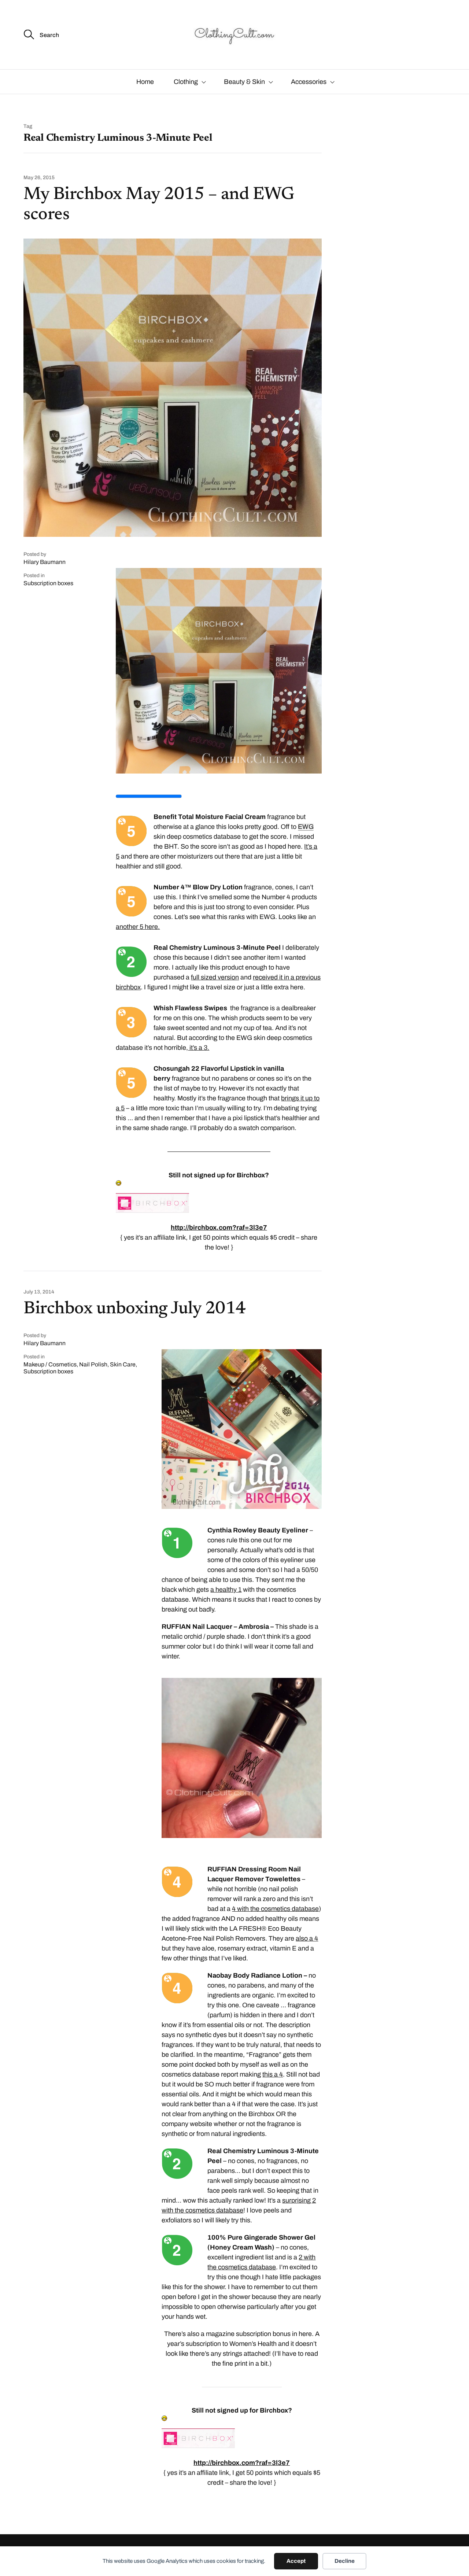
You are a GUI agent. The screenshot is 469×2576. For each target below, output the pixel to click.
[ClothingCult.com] (234, 35)
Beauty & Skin (244, 82)
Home (145, 82)
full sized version (215, 977)
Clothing (186, 82)
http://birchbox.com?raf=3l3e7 (219, 1228)
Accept (296, 2561)
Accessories (309, 82)
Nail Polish (93, 1364)
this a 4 (273, 2074)
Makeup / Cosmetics (50, 1364)
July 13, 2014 (39, 1292)
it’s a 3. (199, 1048)
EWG (306, 827)
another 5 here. (138, 927)
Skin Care (123, 1364)
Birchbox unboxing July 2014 (134, 1309)
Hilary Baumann (45, 562)
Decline (345, 2561)
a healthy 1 (226, 1590)
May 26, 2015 (39, 178)
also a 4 (307, 1938)
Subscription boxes (48, 583)
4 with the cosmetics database (275, 1909)
